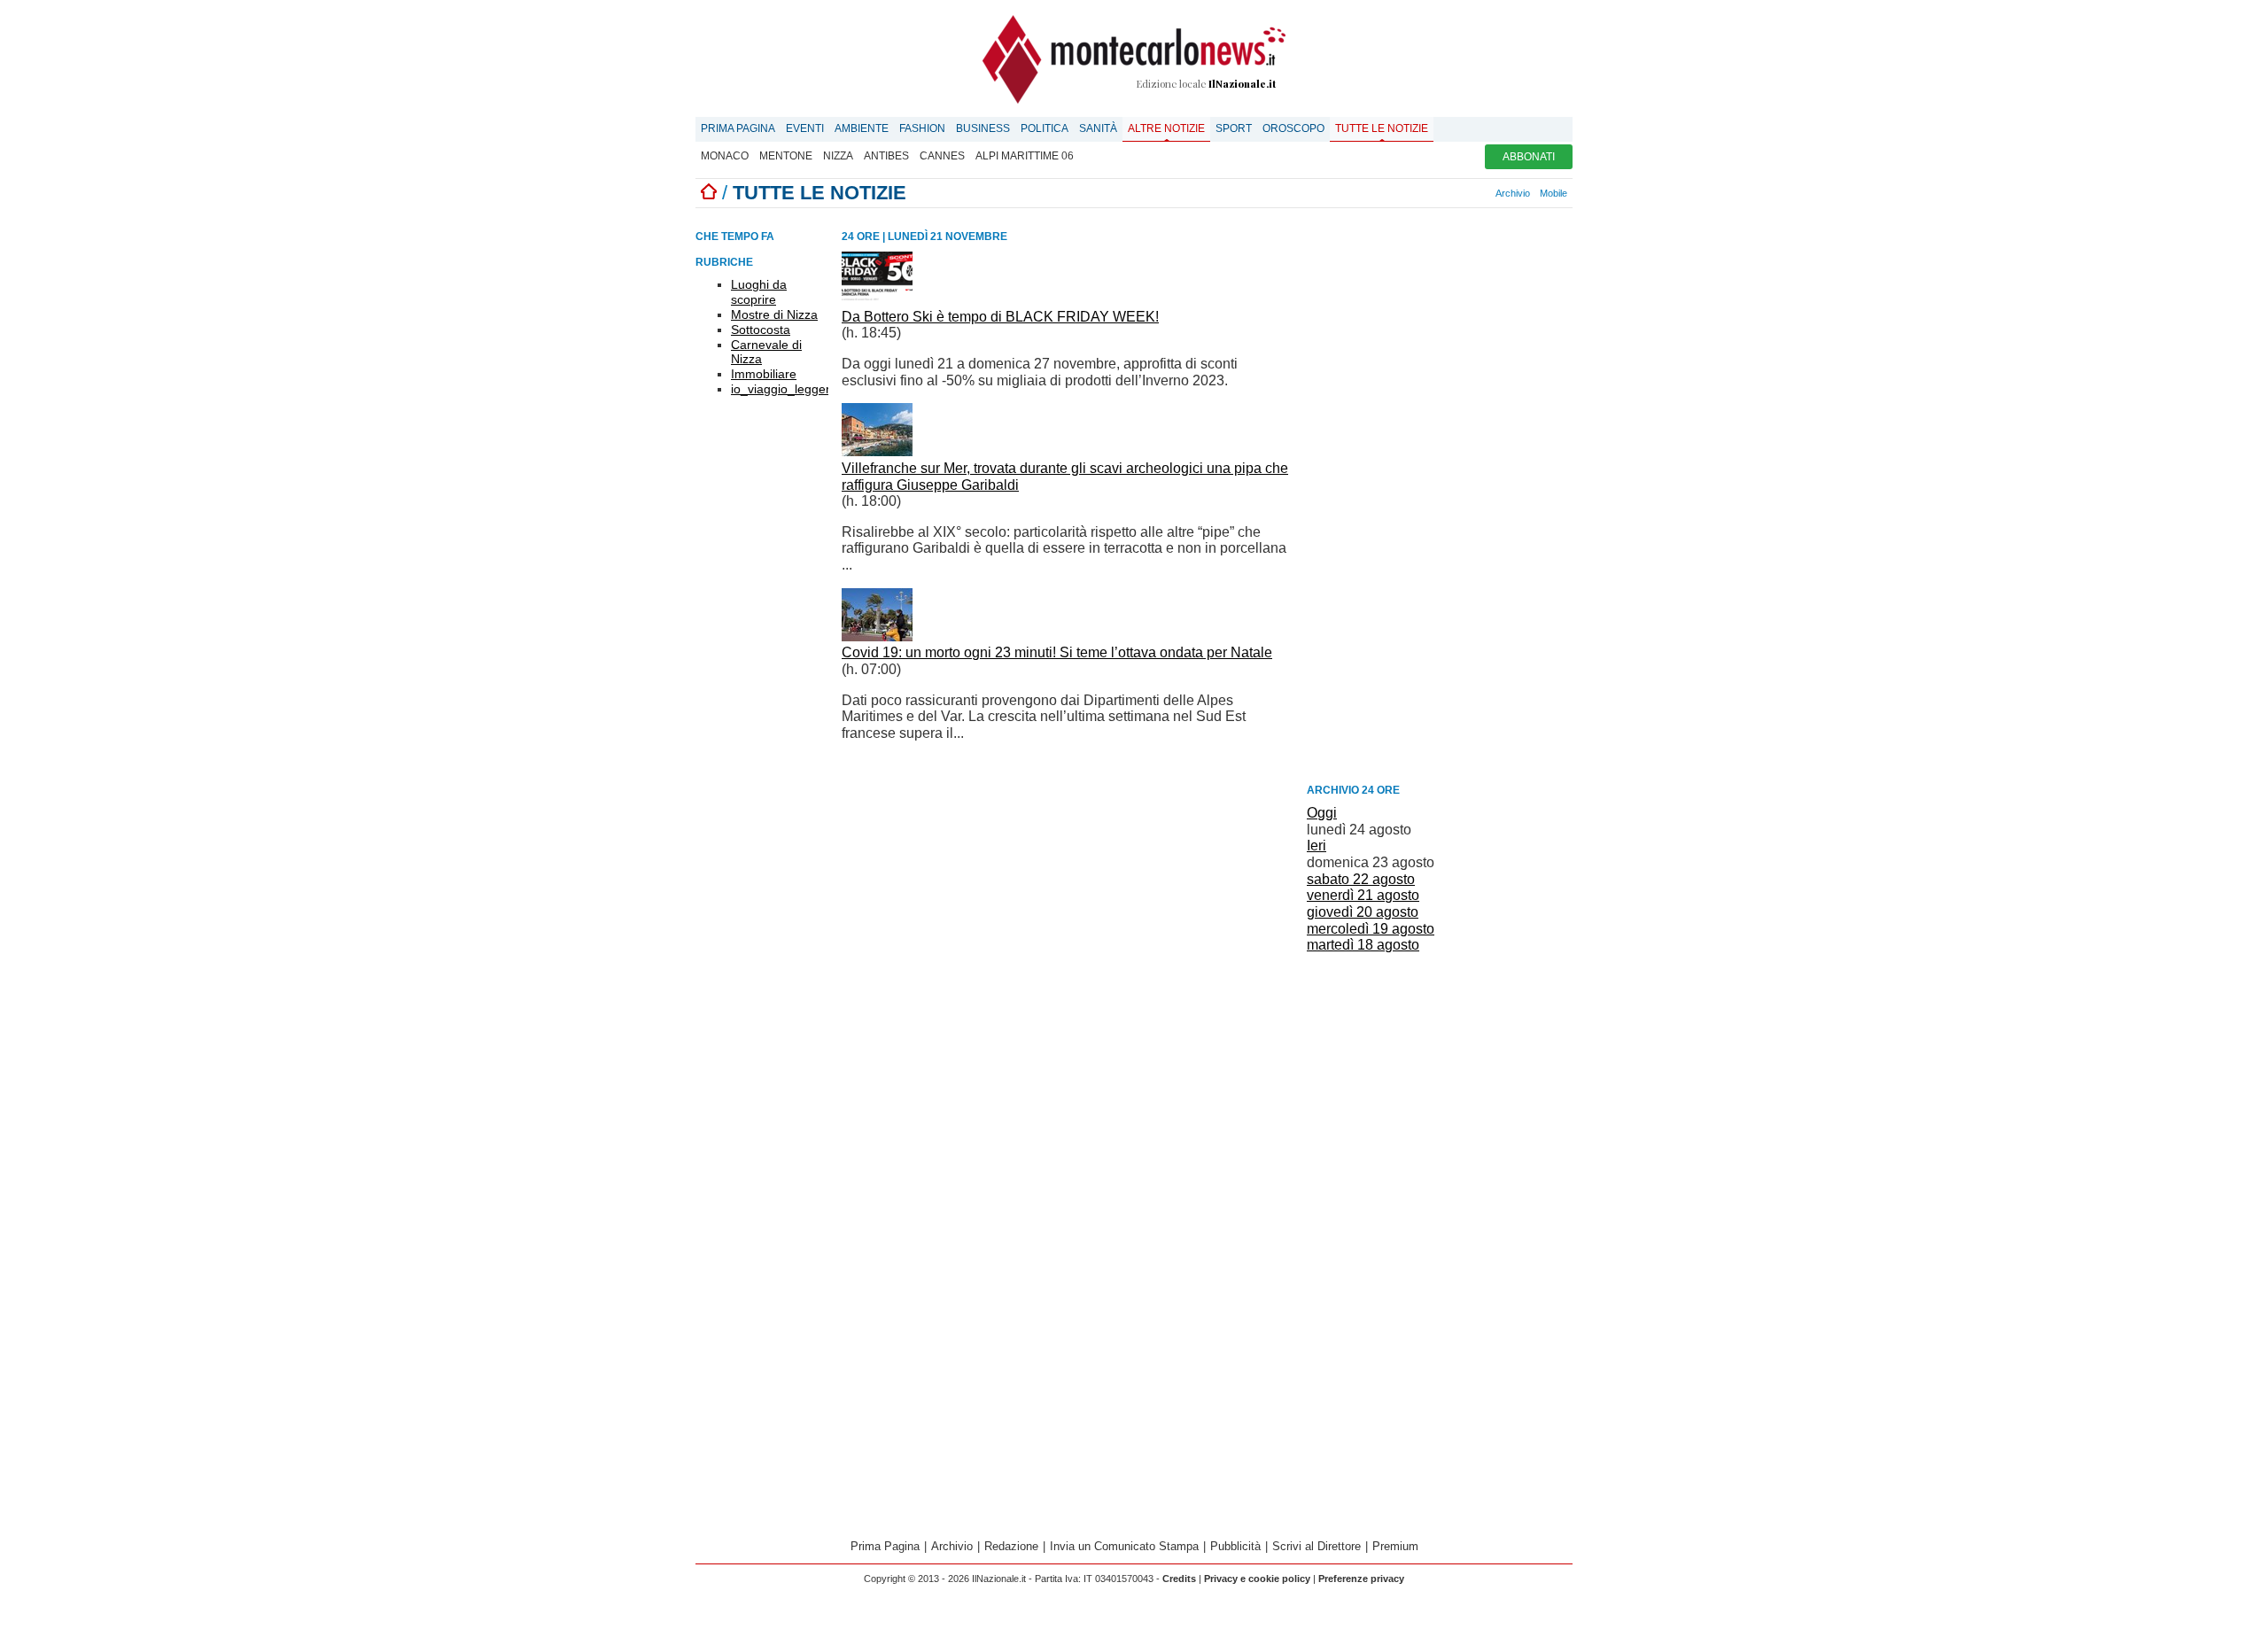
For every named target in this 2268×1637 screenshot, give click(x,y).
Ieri (1317, 846)
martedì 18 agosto (1363, 945)
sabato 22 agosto (1361, 879)
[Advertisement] (1440, 500)
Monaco (725, 156)
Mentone (786, 156)
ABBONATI (1529, 157)
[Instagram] (1446, 193)
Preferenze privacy (1361, 1579)
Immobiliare (764, 374)
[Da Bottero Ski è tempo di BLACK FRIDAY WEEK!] (877, 300)
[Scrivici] (1485, 193)
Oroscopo (1293, 128)
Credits (1179, 1579)
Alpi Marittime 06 (1025, 156)
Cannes (942, 156)
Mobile (1553, 193)
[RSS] (1465, 193)
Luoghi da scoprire (759, 292)
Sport (1234, 128)
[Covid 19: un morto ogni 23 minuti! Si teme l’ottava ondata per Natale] (877, 636)
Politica (1045, 128)
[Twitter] (1456, 193)
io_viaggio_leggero (784, 389)
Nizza (838, 156)
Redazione (1011, 1546)
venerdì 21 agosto (1363, 895)
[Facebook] (1436, 193)
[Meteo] (1475, 193)
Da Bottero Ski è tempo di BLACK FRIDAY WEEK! (1000, 317)
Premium (1395, 1546)
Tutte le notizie (1382, 128)
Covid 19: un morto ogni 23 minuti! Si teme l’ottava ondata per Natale (1057, 652)
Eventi (805, 128)
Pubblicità (1235, 1546)
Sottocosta (761, 330)
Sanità (1098, 128)
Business (983, 128)
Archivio (1513, 193)
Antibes (886, 156)
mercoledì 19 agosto (1371, 929)
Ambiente (862, 128)
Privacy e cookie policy (1257, 1579)
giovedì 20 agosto (1363, 912)
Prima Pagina (738, 128)
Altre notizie (1166, 128)
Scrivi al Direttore (1317, 1546)
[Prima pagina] (709, 193)
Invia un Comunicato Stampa (1124, 1546)
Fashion (922, 128)
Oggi (1322, 813)
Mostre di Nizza (774, 314)
